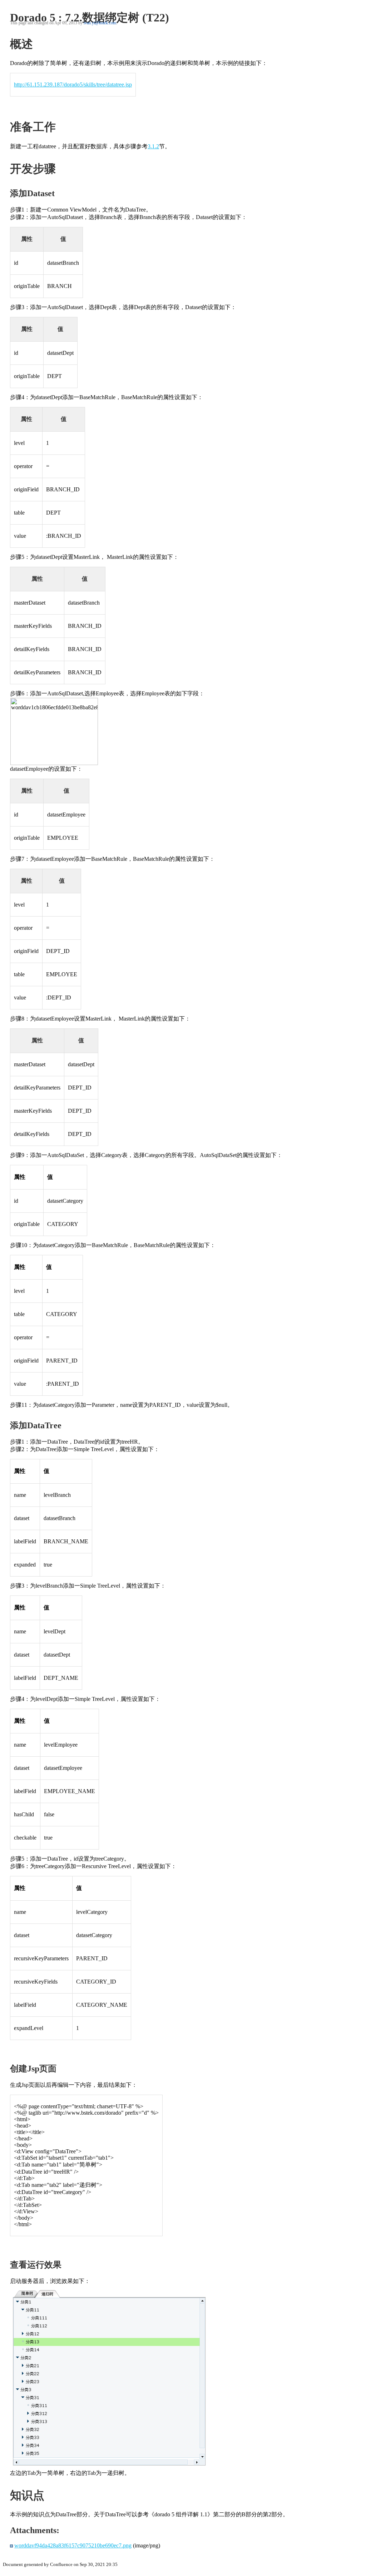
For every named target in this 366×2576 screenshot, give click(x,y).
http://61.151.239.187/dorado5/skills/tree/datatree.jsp (73, 85)
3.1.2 (153, 146)
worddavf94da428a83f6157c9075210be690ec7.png (73, 2545)
